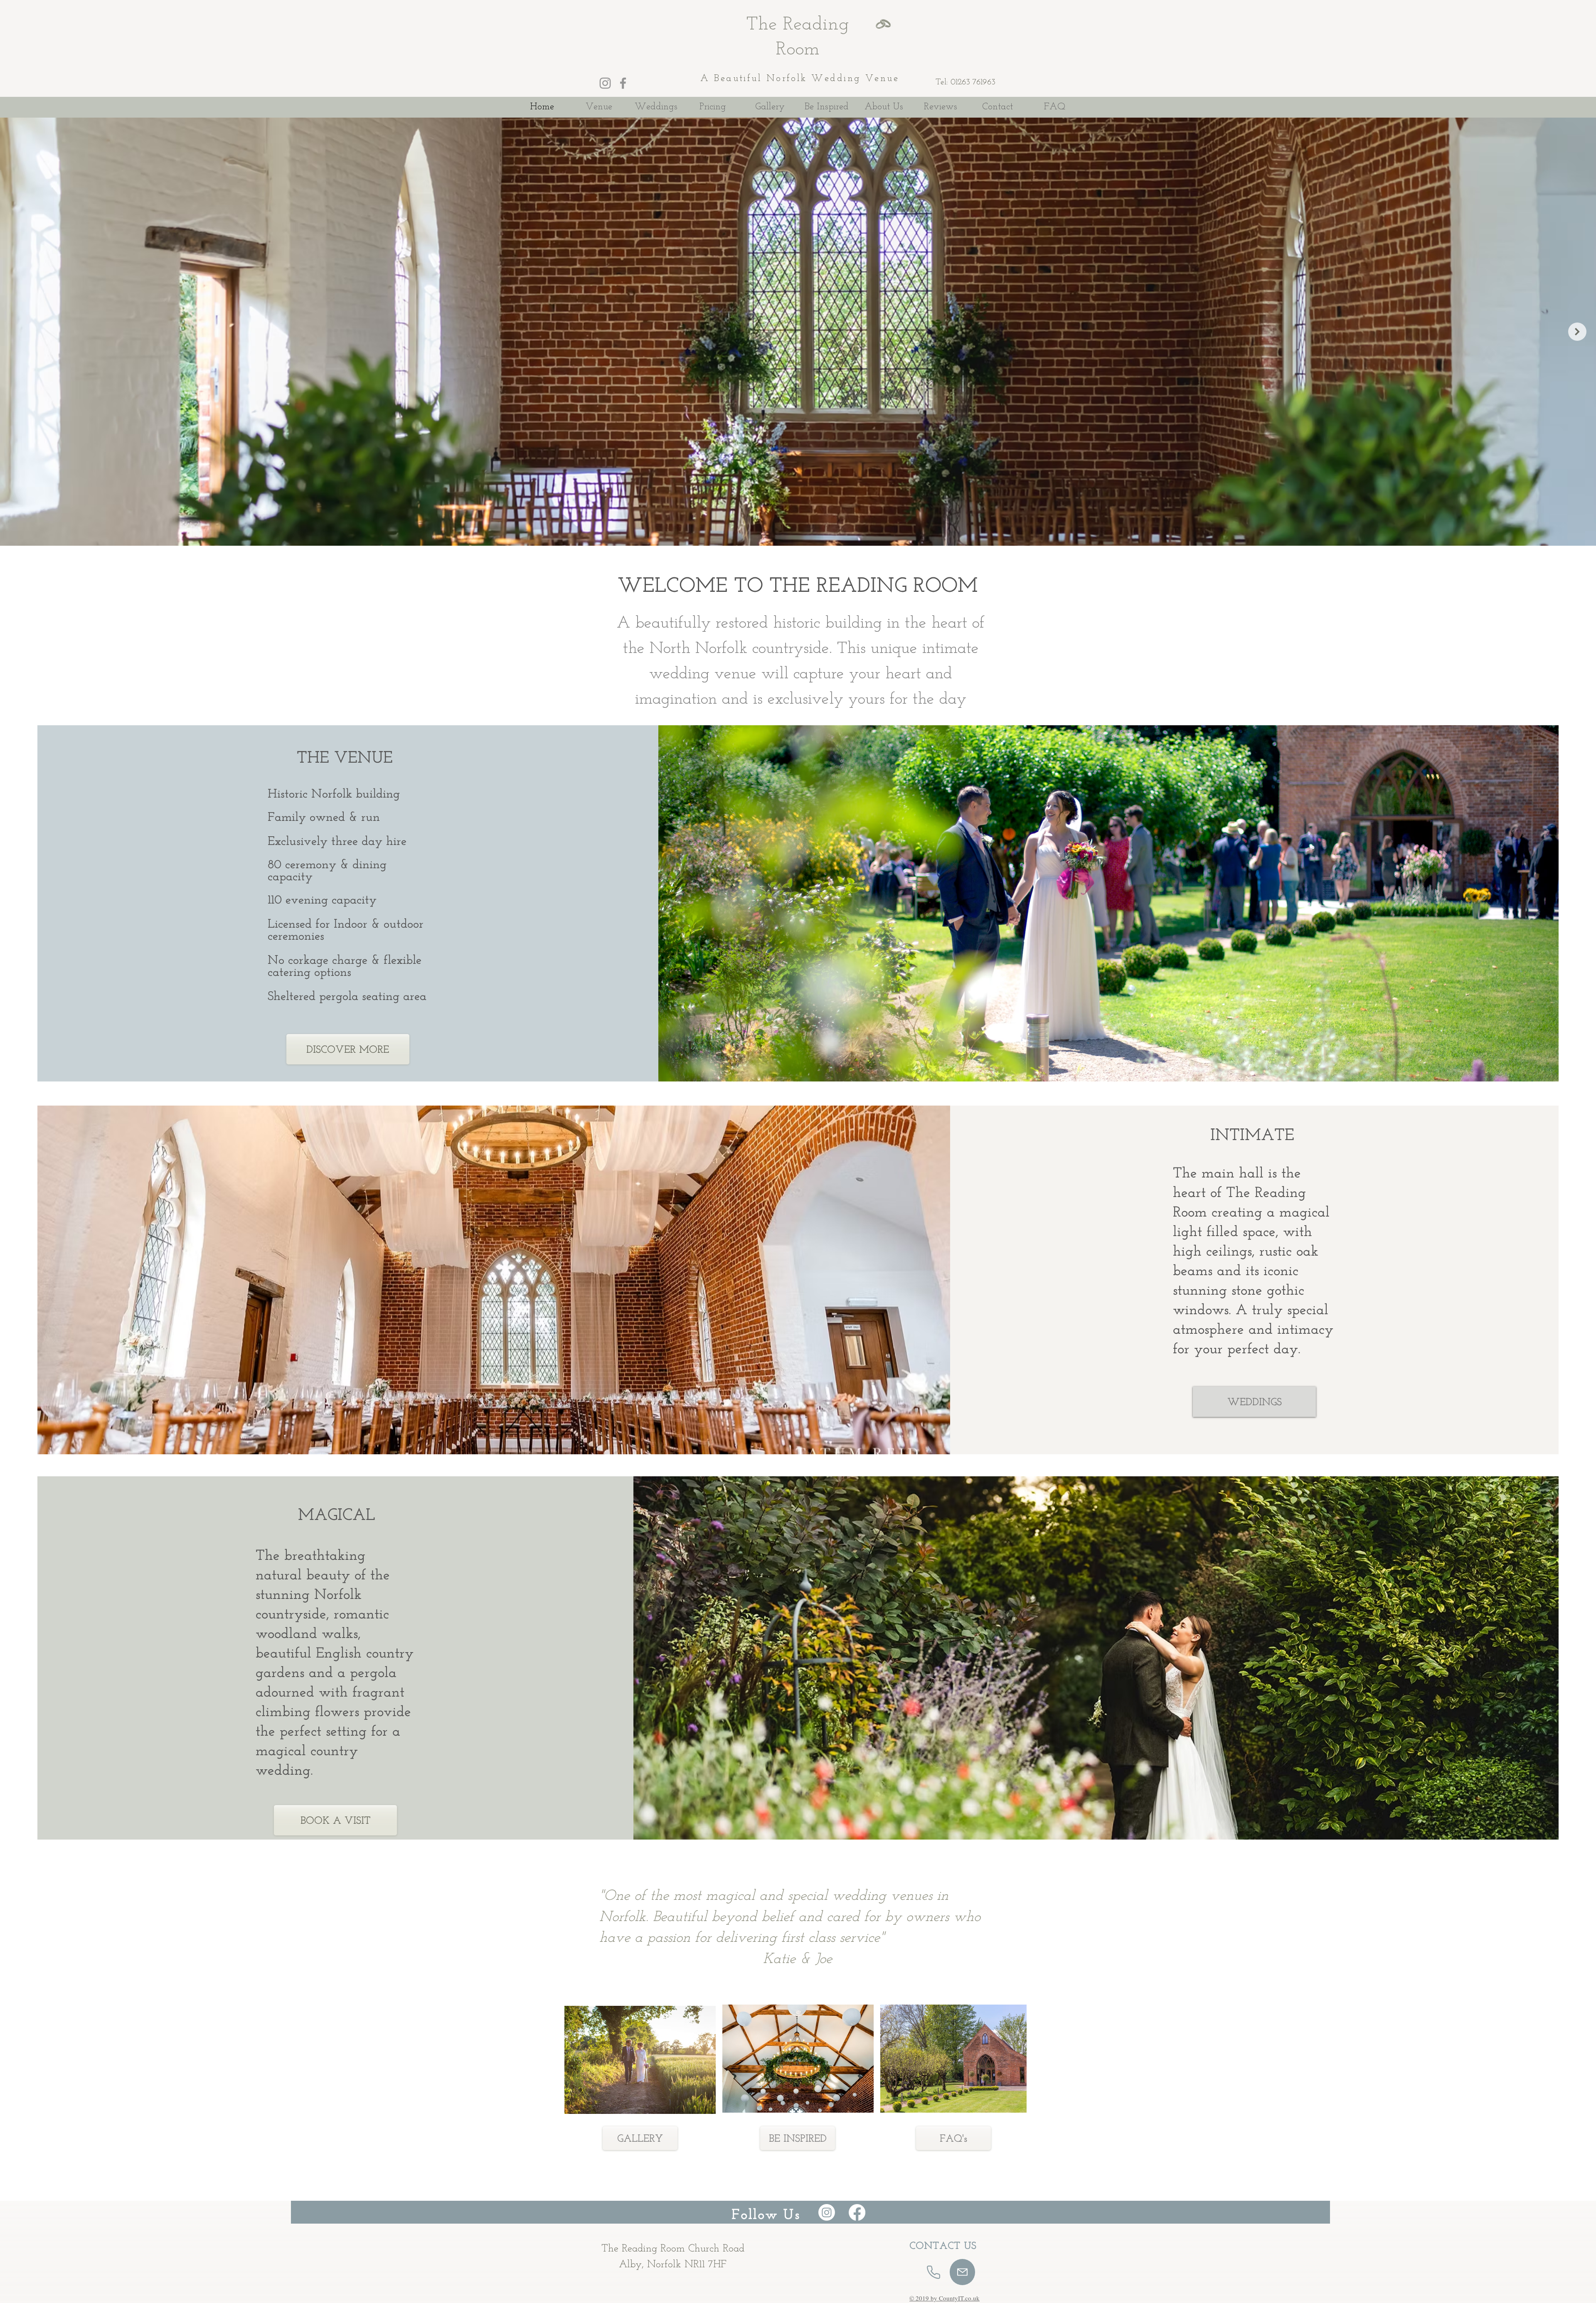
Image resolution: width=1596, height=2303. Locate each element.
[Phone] (933, 2272)
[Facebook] (857, 2212)
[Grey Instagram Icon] (605, 83)
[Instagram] (827, 2212)
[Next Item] (1577, 332)
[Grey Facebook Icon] (623, 83)
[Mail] (962, 2272)
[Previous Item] (19, 332)
